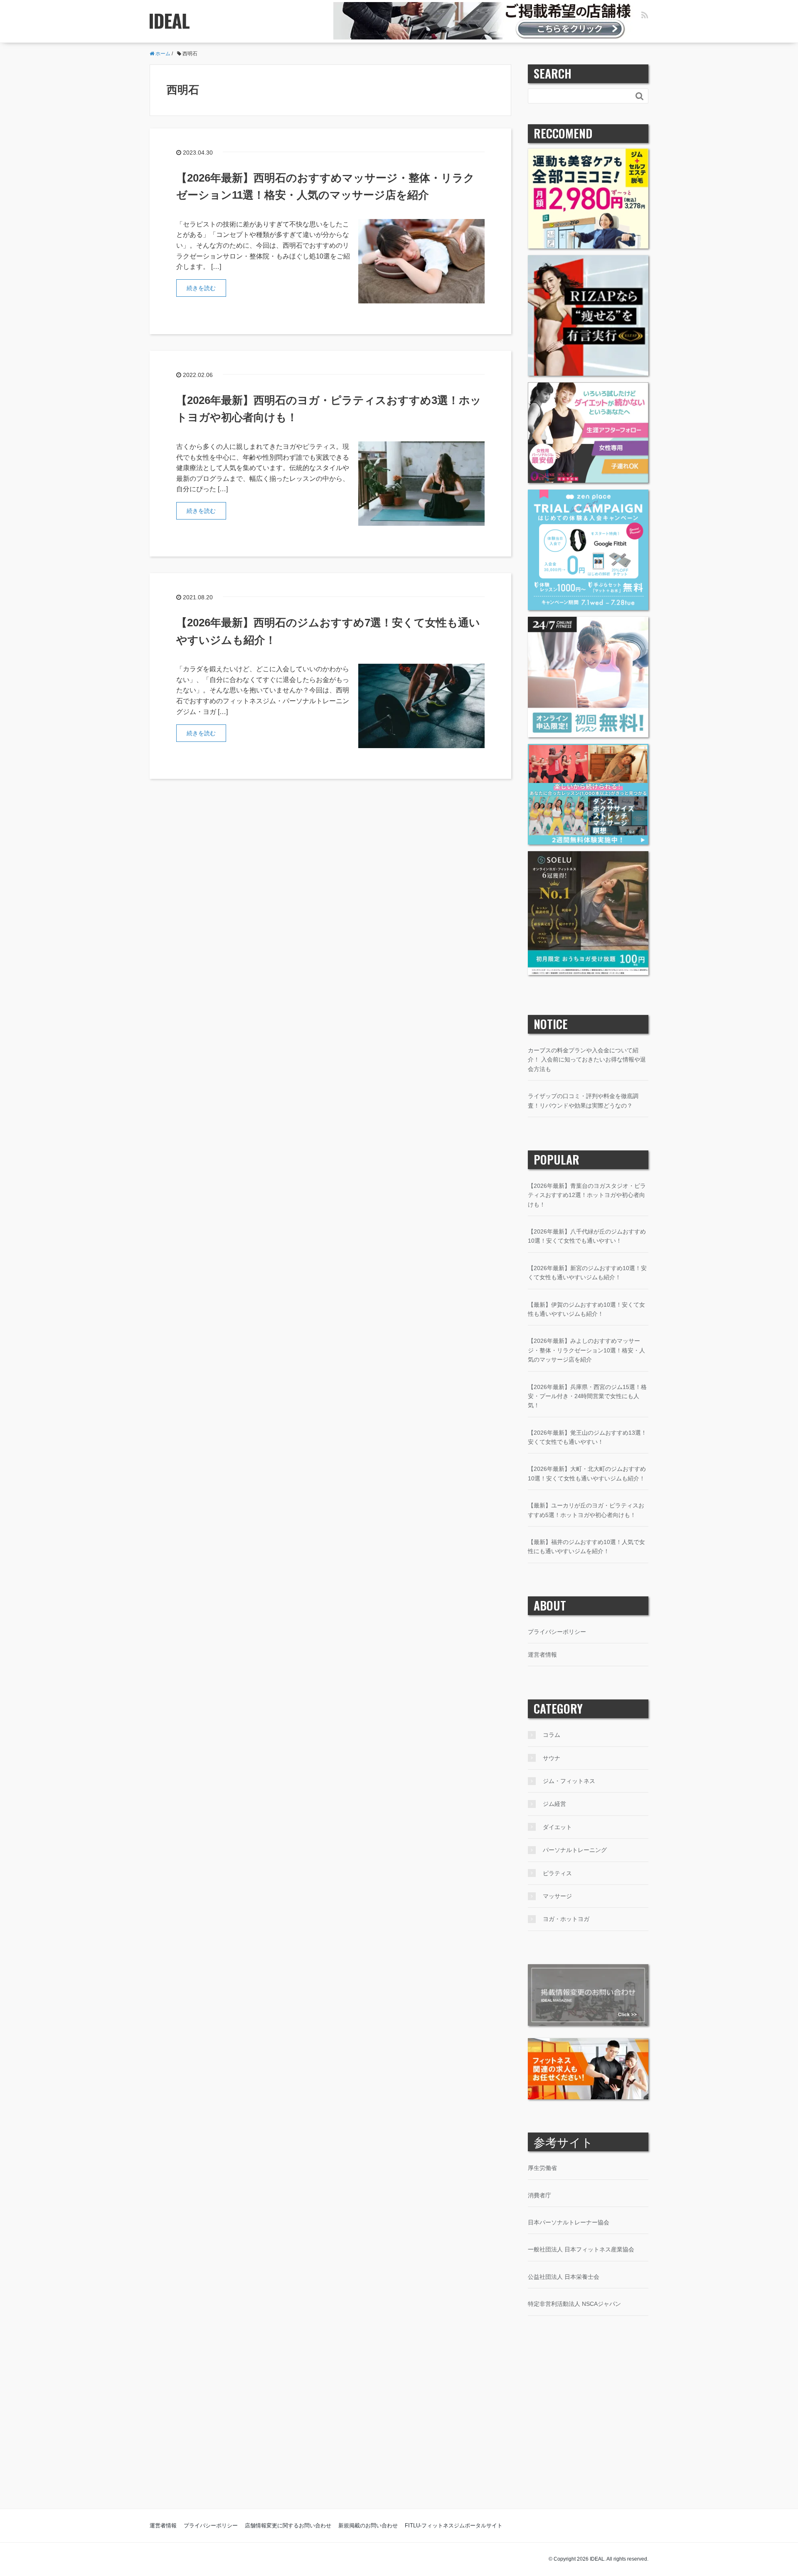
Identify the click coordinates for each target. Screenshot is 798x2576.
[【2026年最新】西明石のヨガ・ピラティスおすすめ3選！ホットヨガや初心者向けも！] (421, 483)
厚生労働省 (542, 2168)
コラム (552, 1735)
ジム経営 (554, 1804)
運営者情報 (542, 1655)
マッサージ (557, 1896)
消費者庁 (539, 2195)
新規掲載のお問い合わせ (368, 2526)
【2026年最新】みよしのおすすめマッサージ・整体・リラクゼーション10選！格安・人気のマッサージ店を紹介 (586, 1350)
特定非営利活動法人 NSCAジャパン (574, 2304)
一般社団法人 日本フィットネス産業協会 (581, 2249)
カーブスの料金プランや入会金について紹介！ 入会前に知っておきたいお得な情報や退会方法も (587, 1060)
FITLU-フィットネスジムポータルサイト (454, 2526)
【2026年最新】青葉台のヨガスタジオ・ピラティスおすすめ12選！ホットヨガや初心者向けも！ (587, 1195)
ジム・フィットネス (569, 1781)
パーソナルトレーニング (575, 1850)
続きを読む (201, 288)
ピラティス (557, 1873)
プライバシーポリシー (557, 1632)
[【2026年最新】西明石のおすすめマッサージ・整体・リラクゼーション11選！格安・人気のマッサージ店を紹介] (421, 261)
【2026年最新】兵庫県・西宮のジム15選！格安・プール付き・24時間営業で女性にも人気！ (587, 1396)
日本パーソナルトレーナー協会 (569, 2222)
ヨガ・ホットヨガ (566, 1919)
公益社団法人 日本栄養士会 (564, 2277)
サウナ (552, 1758)
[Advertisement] (399, 2429)
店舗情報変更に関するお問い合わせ (288, 2526)
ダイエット (557, 1827)
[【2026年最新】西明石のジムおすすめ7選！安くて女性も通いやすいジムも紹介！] (421, 706)
